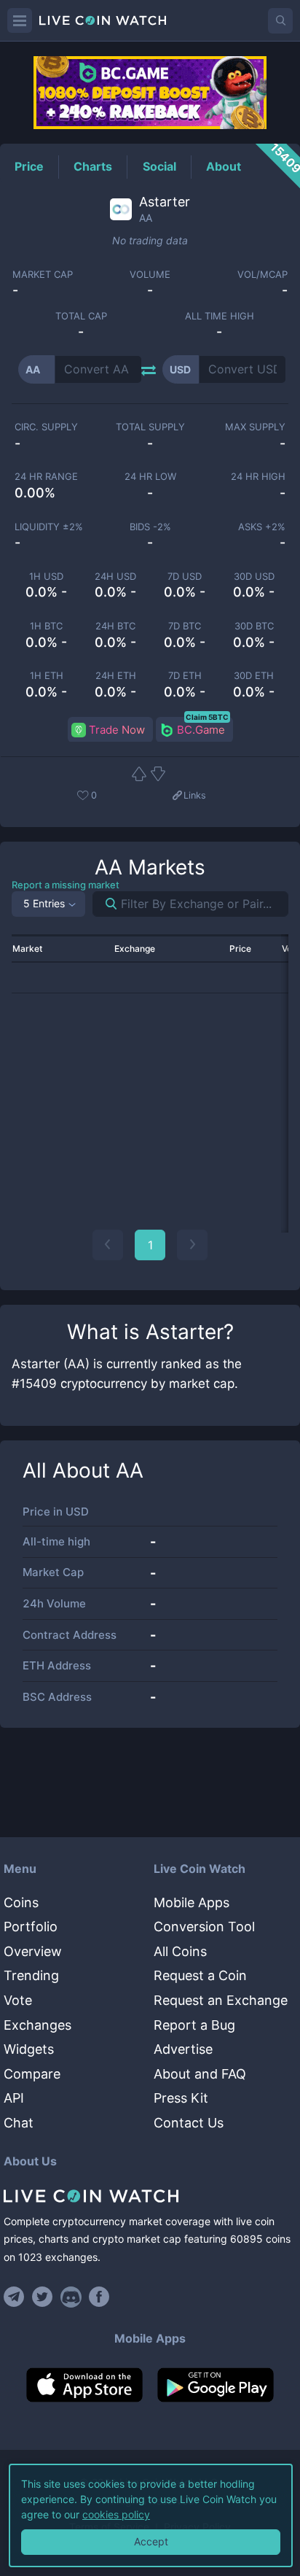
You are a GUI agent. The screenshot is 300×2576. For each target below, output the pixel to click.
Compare (32, 2074)
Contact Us (189, 2123)
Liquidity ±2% (49, 527)
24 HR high (258, 477)
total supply (150, 427)
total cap (81, 316)
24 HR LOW (150, 477)
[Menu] (20, 20)
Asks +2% (262, 527)
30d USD (254, 577)
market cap (43, 275)
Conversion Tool (204, 1927)
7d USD (185, 577)
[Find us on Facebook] (99, 2297)
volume (150, 275)
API (14, 2098)
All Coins (180, 1951)
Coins (21, 1902)
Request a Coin (200, 1975)
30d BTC (254, 626)
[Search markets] (105, 904)
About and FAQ (200, 2074)
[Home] (150, 2196)
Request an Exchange (221, 2000)
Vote (18, 2000)
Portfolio (31, 1927)
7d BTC (185, 626)
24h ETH (116, 676)
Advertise (183, 2049)
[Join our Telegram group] (16, 2297)
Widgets (29, 2049)
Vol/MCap (262, 275)
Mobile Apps (192, 1902)
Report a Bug (194, 2025)
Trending (31, 1975)
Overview (33, 1951)
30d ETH (254, 676)
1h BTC (46, 626)
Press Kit (181, 2098)
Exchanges (37, 2025)
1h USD (46, 577)
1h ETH (47, 676)
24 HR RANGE (46, 477)
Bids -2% (150, 527)
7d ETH (185, 676)
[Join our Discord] (71, 2297)
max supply (255, 427)
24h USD (115, 577)
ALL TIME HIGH (220, 316)
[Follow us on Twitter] (43, 2297)
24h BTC (115, 626)
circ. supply (46, 427)
